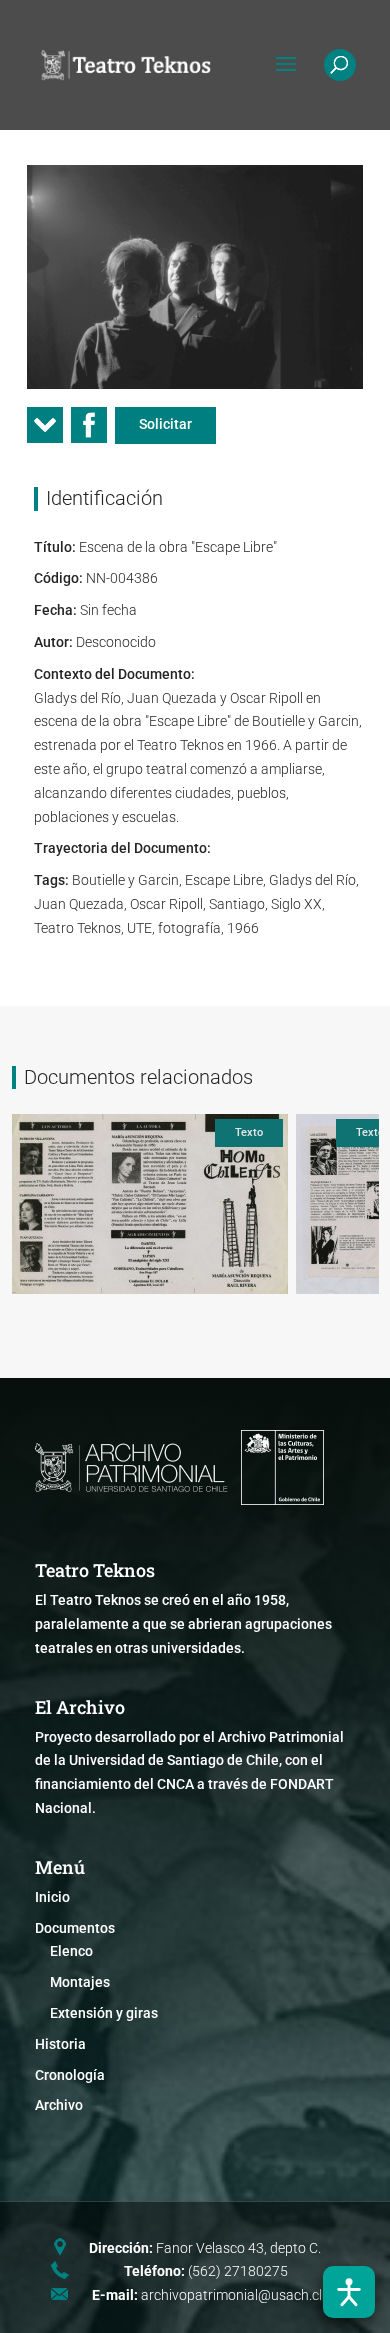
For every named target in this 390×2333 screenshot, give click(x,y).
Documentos (75, 1928)
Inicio (52, 1897)
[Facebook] (89, 431)
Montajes (80, 1982)
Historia (60, 2044)
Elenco (71, 1951)
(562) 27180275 (238, 2271)
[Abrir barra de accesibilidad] (349, 2292)
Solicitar (165, 424)
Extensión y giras (104, 2013)
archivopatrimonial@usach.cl (231, 2295)
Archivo (59, 2105)
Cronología (70, 2075)
